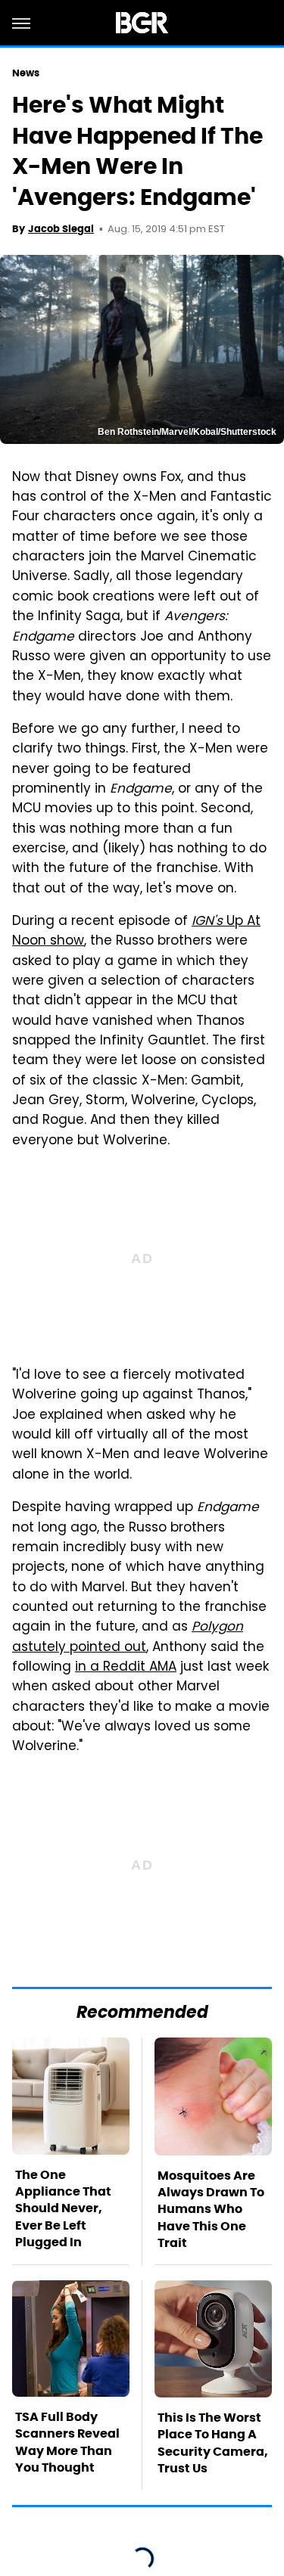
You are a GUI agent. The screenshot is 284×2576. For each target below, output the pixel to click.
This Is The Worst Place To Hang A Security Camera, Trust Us (213, 2443)
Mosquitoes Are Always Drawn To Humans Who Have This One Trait (211, 2210)
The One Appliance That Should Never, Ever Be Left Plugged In (63, 2209)
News (26, 73)
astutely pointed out (128, 1637)
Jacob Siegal (61, 229)
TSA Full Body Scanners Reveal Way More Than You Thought (67, 2442)
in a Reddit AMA (126, 1668)
